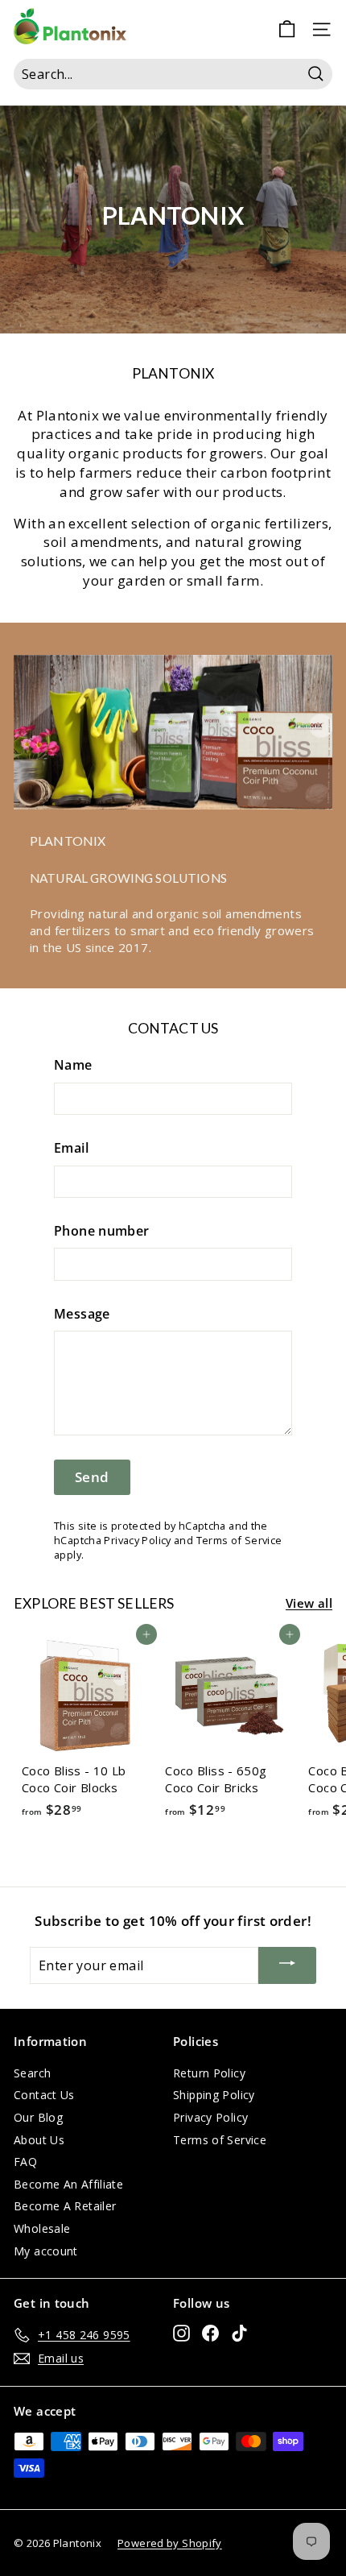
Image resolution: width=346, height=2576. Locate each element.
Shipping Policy (214, 2095)
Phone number (102, 1231)
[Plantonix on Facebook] (210, 2333)
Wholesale (42, 2228)
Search (32, 2073)
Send (92, 1477)
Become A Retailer (65, 2206)
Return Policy (209, 2073)
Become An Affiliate (68, 2184)
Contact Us (44, 2095)
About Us (39, 2140)
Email (71, 1148)
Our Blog (38, 2117)
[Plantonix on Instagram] (181, 2333)
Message (82, 1314)
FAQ (25, 2162)
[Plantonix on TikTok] (239, 2333)
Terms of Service (239, 1540)
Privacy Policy (137, 1540)
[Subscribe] (287, 1965)
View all (309, 1603)
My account (46, 2251)
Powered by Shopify (170, 2543)
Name (73, 1065)
